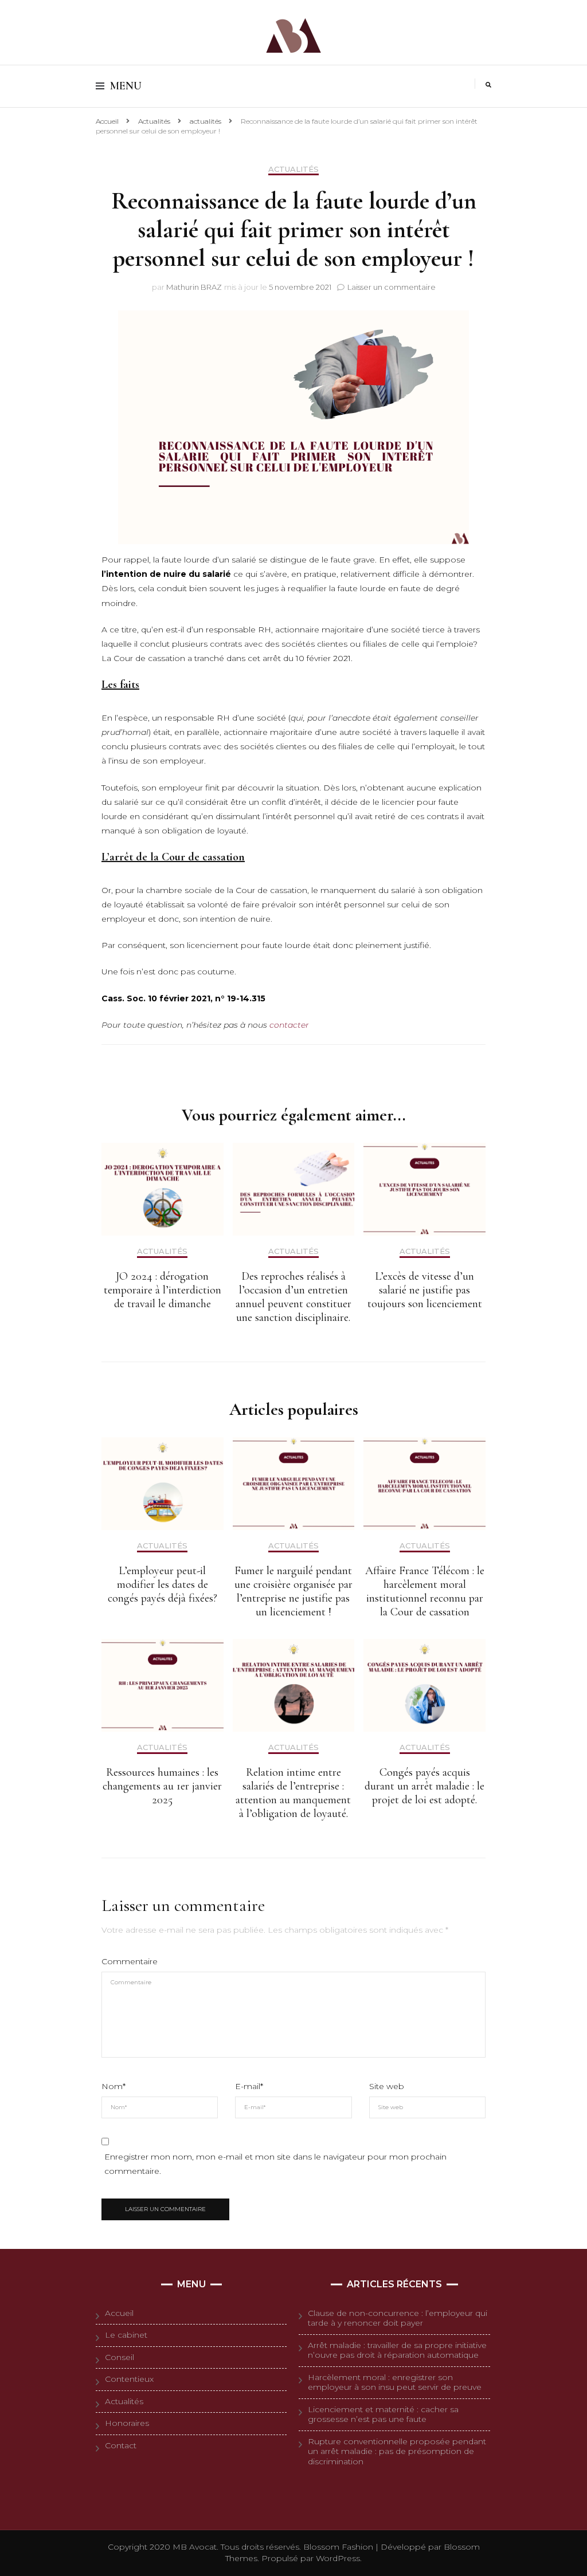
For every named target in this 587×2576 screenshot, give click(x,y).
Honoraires (127, 2423)
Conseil (120, 2357)
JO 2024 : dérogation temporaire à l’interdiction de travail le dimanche (163, 1290)
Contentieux (129, 2379)
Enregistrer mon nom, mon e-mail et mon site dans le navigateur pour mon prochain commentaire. (275, 2164)
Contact (121, 2445)
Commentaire (130, 1961)
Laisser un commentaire (392, 287)
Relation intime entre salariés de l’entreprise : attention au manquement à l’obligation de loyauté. (293, 1793)
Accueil (119, 2313)
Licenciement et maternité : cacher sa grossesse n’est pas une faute (383, 2414)
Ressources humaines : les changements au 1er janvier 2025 (162, 1786)
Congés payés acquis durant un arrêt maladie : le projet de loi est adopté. (424, 1786)
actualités (293, 169)
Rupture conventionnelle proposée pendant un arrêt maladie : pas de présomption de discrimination (397, 2451)
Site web (387, 2086)
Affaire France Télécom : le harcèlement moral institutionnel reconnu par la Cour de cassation (425, 1591)
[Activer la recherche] (488, 85)
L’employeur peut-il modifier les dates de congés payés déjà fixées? (163, 1584)
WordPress (338, 2558)
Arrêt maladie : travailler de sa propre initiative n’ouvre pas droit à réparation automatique (397, 2350)
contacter (289, 1025)
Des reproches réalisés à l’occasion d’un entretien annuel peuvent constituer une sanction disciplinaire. (293, 1297)
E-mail (249, 2086)
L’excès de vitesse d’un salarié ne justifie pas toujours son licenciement (425, 1290)
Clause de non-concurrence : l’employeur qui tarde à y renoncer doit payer (398, 2318)
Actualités (124, 2401)
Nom (114, 2086)
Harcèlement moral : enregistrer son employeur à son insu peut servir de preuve (395, 2382)
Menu (126, 86)
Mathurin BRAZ (194, 287)
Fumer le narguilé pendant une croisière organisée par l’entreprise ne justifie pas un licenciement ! (293, 1591)
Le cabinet (126, 2335)
